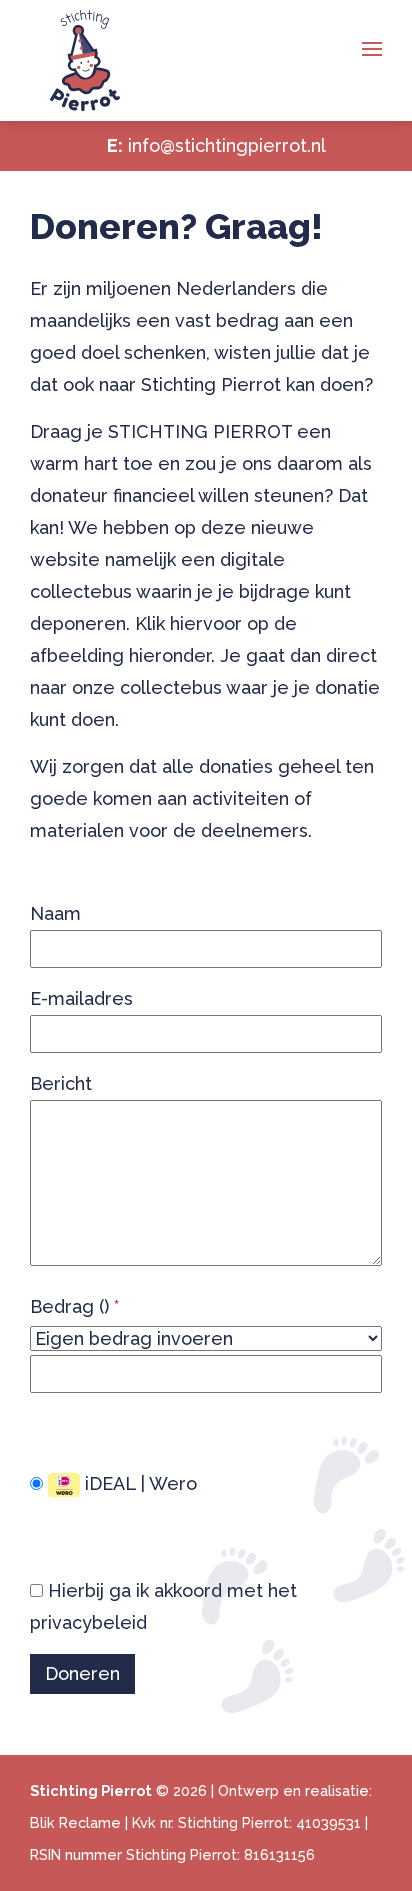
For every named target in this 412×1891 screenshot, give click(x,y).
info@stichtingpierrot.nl (227, 145)
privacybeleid (88, 1622)
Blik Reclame (75, 1822)
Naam (55, 913)
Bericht (61, 1083)
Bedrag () (74, 1306)
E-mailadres (81, 998)
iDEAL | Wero (138, 1483)
